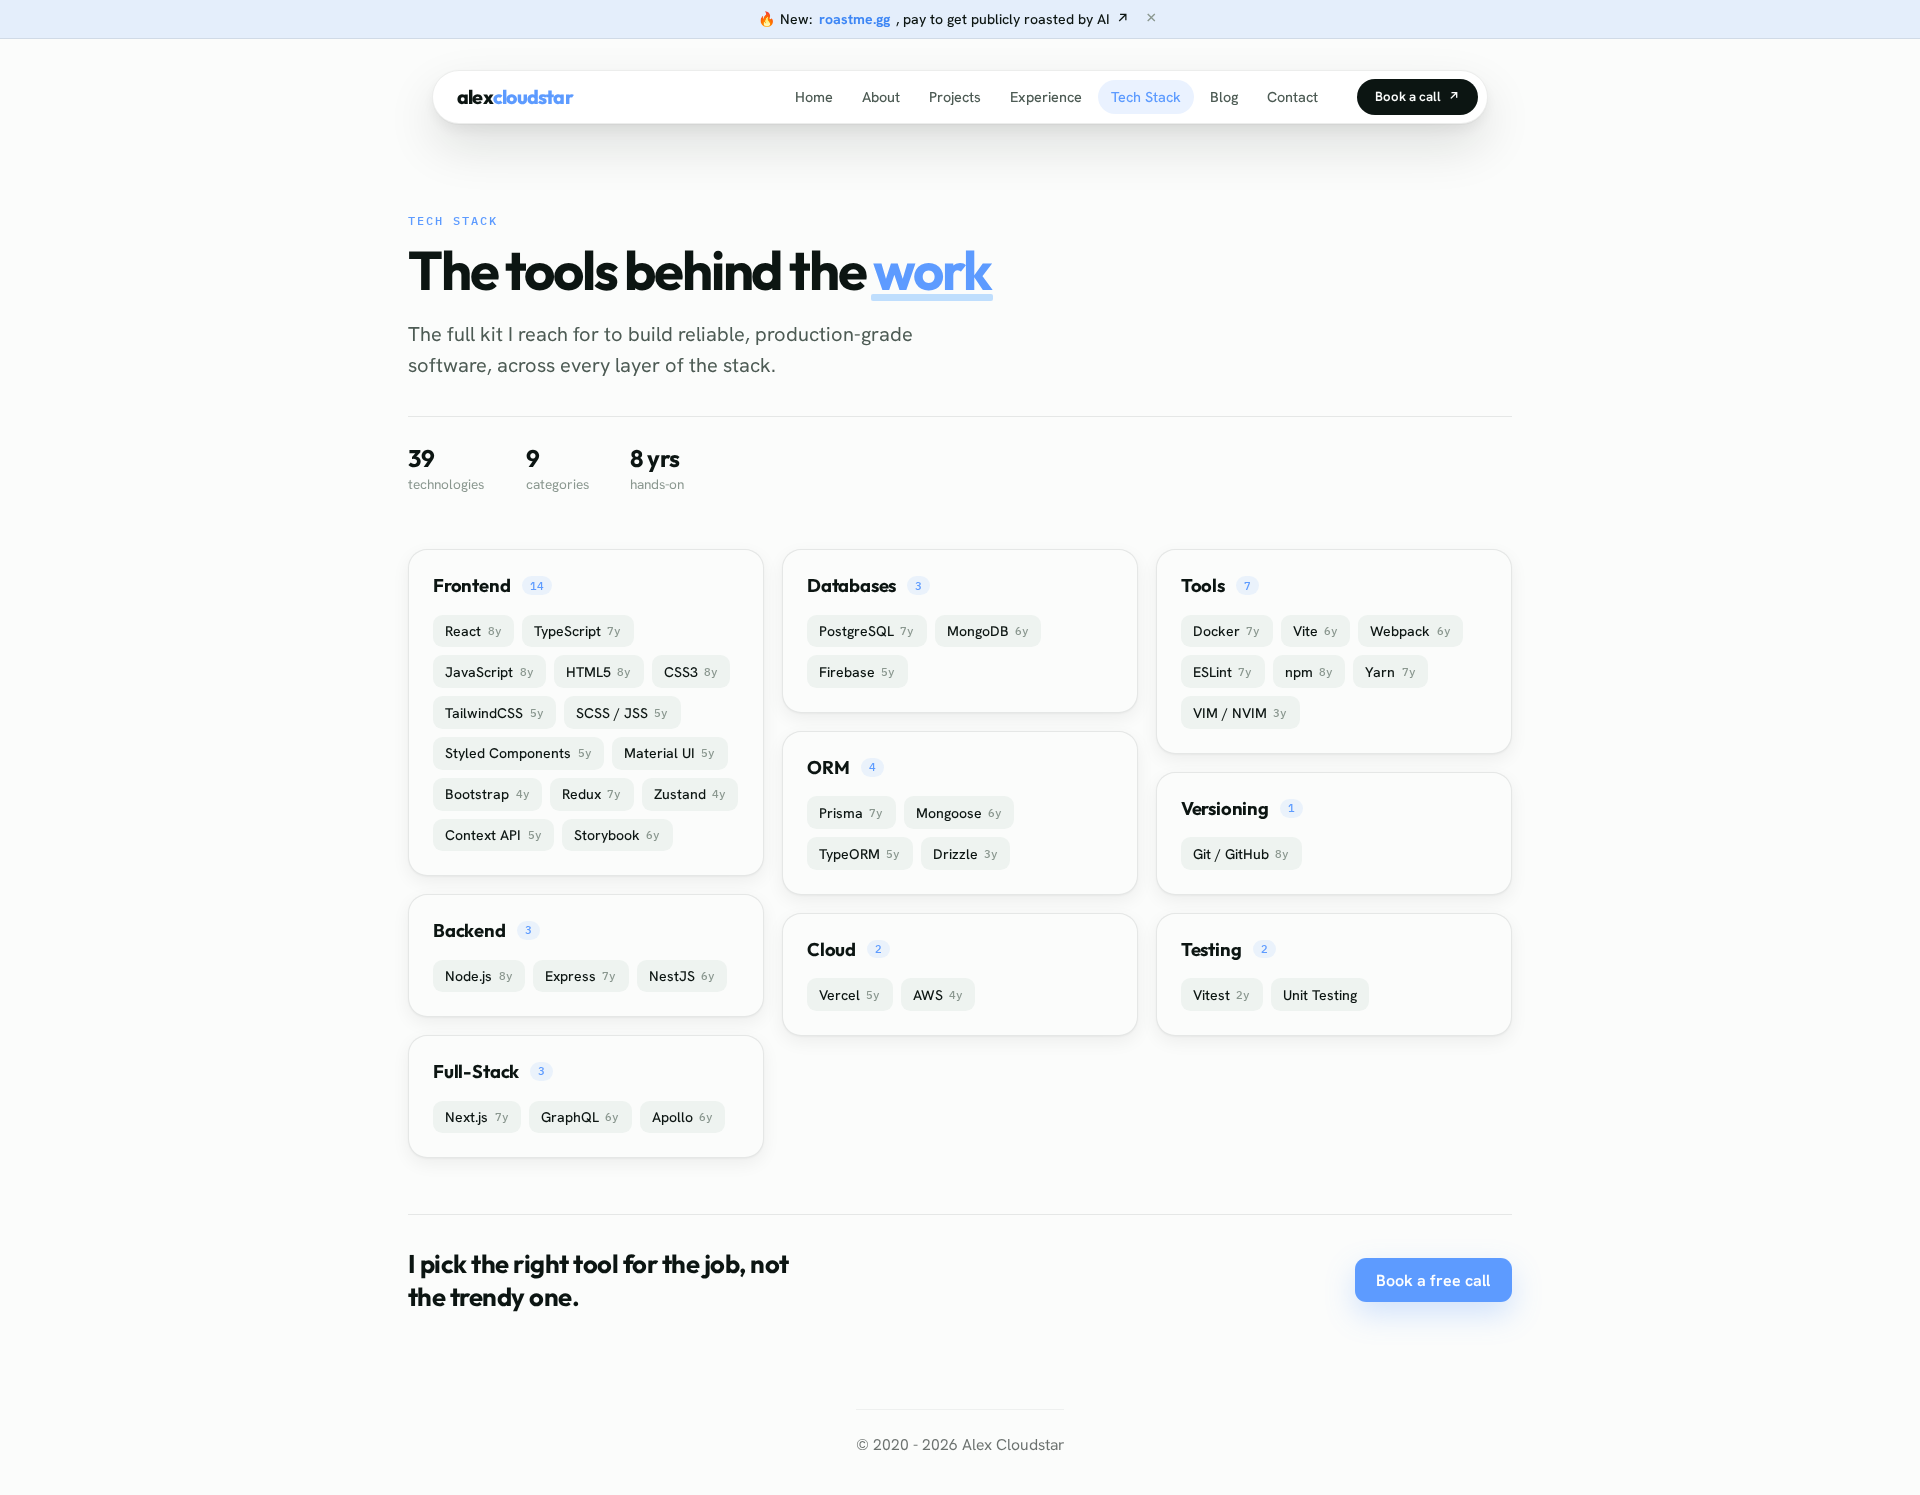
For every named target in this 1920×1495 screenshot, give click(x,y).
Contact (1292, 97)
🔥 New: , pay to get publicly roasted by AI (943, 19)
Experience (1045, 97)
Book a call (1417, 96)
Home (814, 97)
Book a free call (1433, 1280)
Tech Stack (1145, 97)
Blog (1224, 97)
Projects (954, 97)
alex (515, 97)
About (881, 97)
